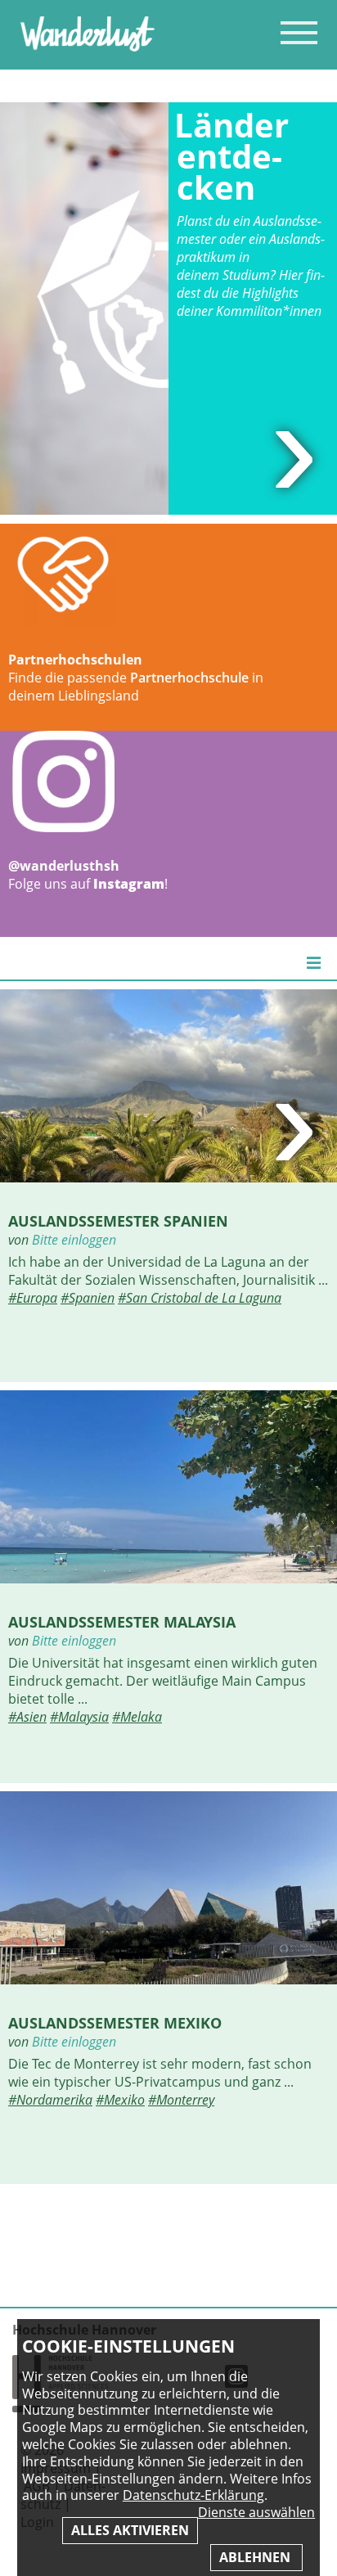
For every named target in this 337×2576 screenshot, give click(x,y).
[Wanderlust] (88, 47)
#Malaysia (79, 1717)
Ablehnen (256, 2557)
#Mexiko (120, 2100)
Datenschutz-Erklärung (193, 2495)
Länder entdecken (231, 156)
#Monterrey (181, 2100)
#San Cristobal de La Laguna (200, 1298)
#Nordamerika (50, 2100)
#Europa (33, 1298)
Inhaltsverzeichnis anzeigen (299, 32)
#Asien (27, 1717)
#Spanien (88, 1298)
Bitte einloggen (74, 1240)
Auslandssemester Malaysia (122, 1621)
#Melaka (137, 1717)
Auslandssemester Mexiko (115, 2022)
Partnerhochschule (189, 678)
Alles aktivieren (130, 2530)
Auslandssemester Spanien (118, 1220)
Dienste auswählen (256, 2513)
